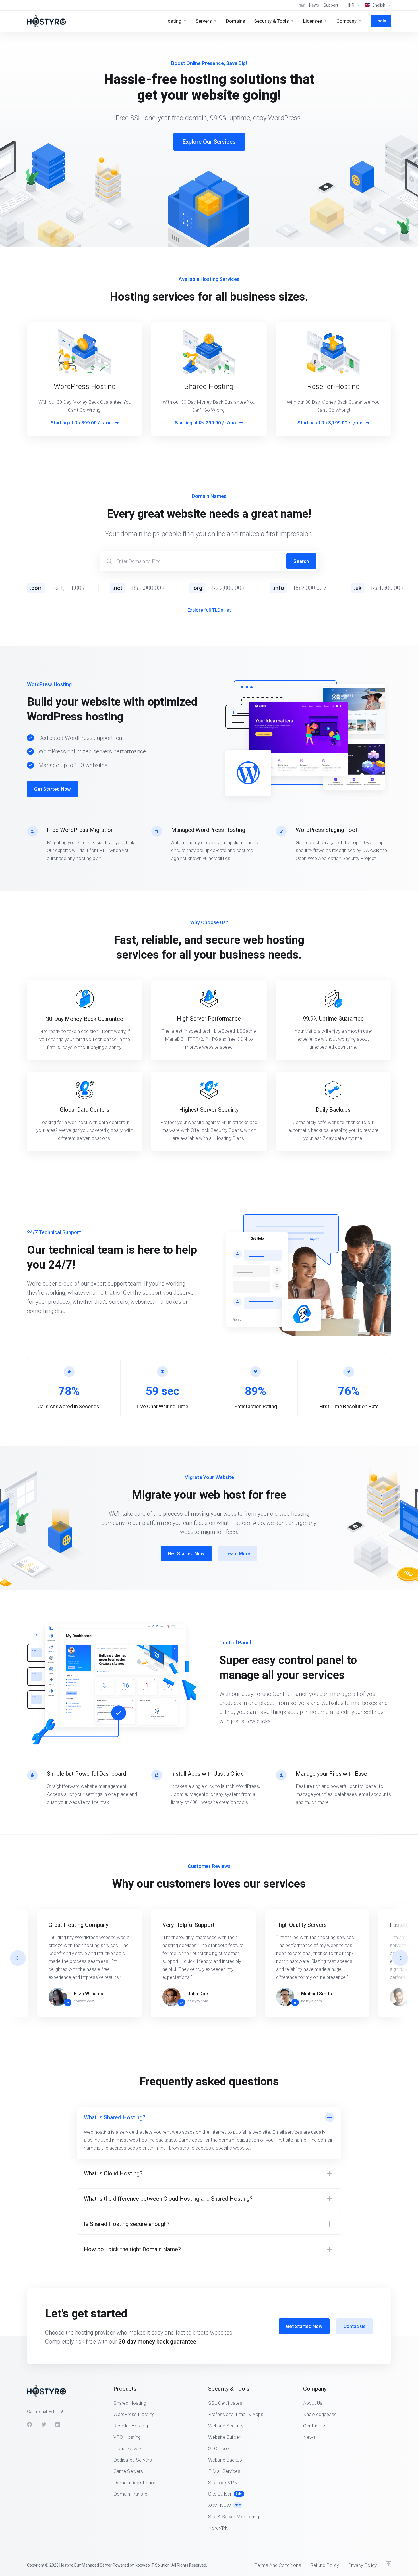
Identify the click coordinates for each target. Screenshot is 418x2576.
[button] (400, 1958)
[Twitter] (44, 2424)
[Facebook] (30, 2424)
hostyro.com (84, 2001)
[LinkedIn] (58, 2424)
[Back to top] (388, 2564)
